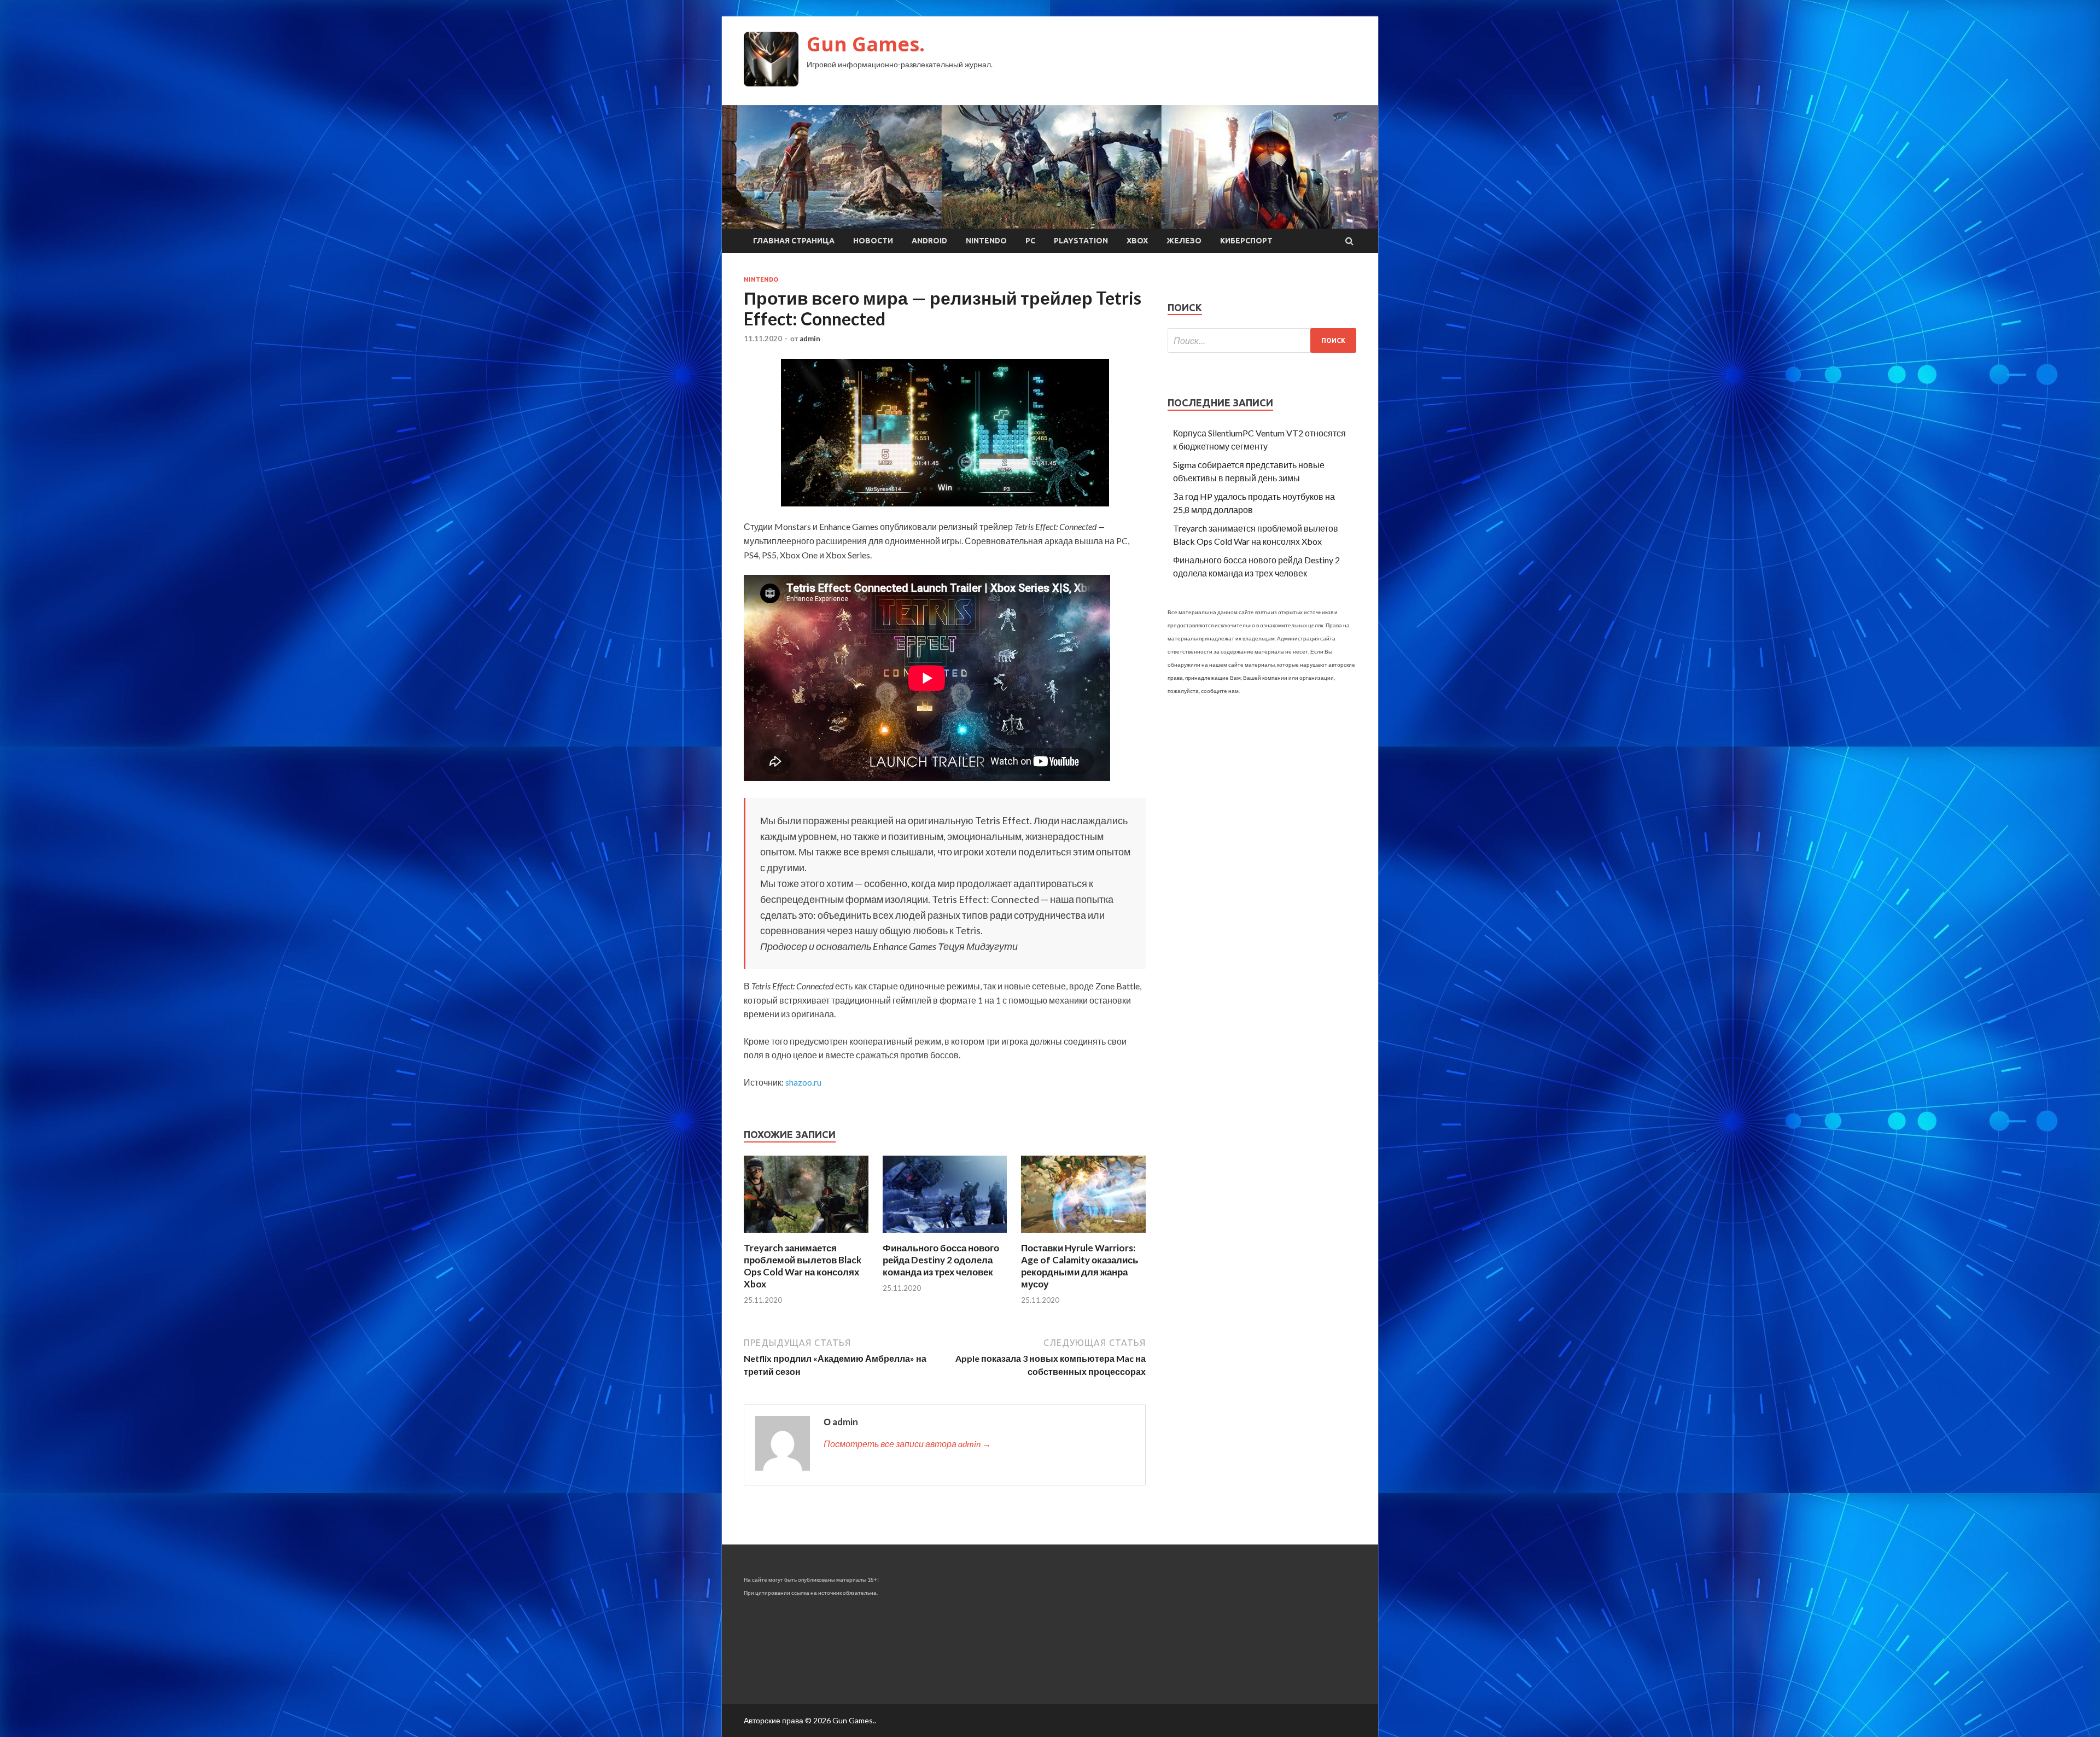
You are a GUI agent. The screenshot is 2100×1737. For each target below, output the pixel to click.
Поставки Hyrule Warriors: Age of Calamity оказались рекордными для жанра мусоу (1080, 1266)
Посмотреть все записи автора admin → (907, 1444)
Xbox (1137, 241)
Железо (1184, 241)
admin (810, 339)
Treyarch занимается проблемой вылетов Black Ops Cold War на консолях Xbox (803, 1266)
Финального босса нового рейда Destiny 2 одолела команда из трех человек (941, 1260)
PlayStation (1081, 241)
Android (929, 241)
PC (1030, 241)
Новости (873, 241)
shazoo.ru (803, 1082)
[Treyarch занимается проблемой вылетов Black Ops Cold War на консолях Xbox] (806, 1235)
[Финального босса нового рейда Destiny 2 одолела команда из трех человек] (945, 1235)
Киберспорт (1246, 241)
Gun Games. (866, 44)
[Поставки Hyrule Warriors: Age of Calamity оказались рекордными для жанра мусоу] (1083, 1235)
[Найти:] (1262, 340)
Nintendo (986, 241)
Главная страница (794, 241)
